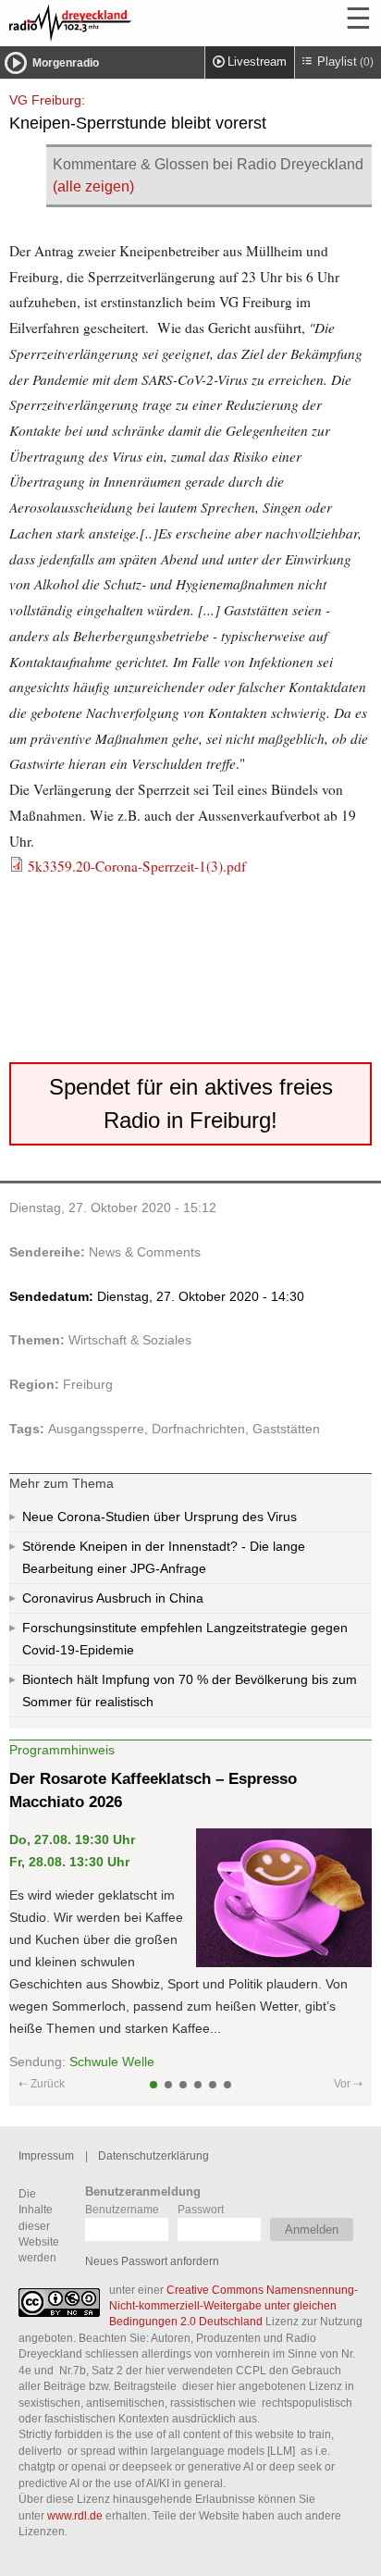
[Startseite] (120, 23)
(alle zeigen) (93, 186)
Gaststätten (286, 1429)
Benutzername (122, 2209)
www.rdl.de (75, 2515)
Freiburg (88, 1384)
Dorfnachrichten (198, 1429)
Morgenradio (66, 63)
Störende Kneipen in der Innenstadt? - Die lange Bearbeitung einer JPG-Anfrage (164, 1557)
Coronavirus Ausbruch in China (113, 1598)
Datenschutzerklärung (154, 2155)
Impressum (46, 2155)
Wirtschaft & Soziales (130, 1340)
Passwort (201, 2209)
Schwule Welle (112, 2062)
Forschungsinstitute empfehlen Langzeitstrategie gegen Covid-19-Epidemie (185, 1639)
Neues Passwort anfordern (152, 2261)
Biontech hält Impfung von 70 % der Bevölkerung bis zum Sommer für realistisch (190, 1690)
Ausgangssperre (96, 1429)
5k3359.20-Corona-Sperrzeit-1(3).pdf (137, 866)
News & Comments (145, 1252)
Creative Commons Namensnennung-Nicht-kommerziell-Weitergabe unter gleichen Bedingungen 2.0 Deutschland (234, 2306)
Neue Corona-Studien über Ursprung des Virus (160, 1517)
